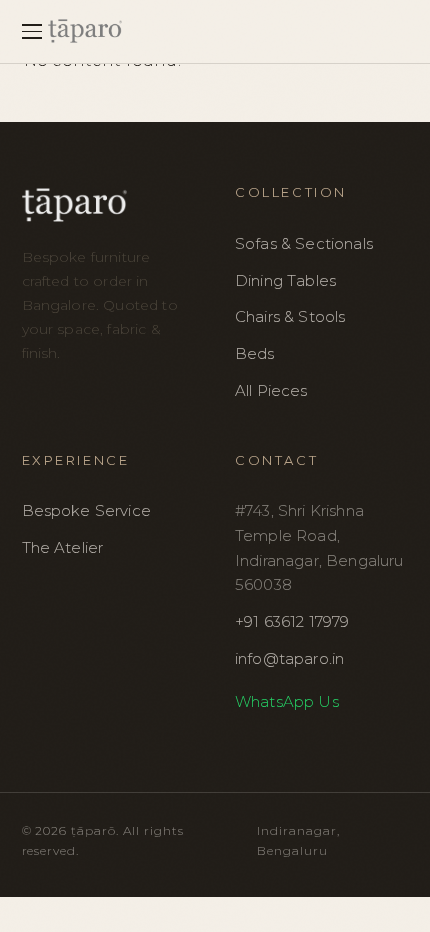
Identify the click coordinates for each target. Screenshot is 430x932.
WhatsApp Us (287, 701)
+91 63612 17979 (292, 621)
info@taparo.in (289, 658)
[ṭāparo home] (228, 31)
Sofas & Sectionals (304, 243)
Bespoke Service (86, 510)
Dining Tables (285, 280)
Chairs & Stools (290, 316)
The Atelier (63, 547)
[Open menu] (35, 31)
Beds (255, 353)
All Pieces (271, 390)
